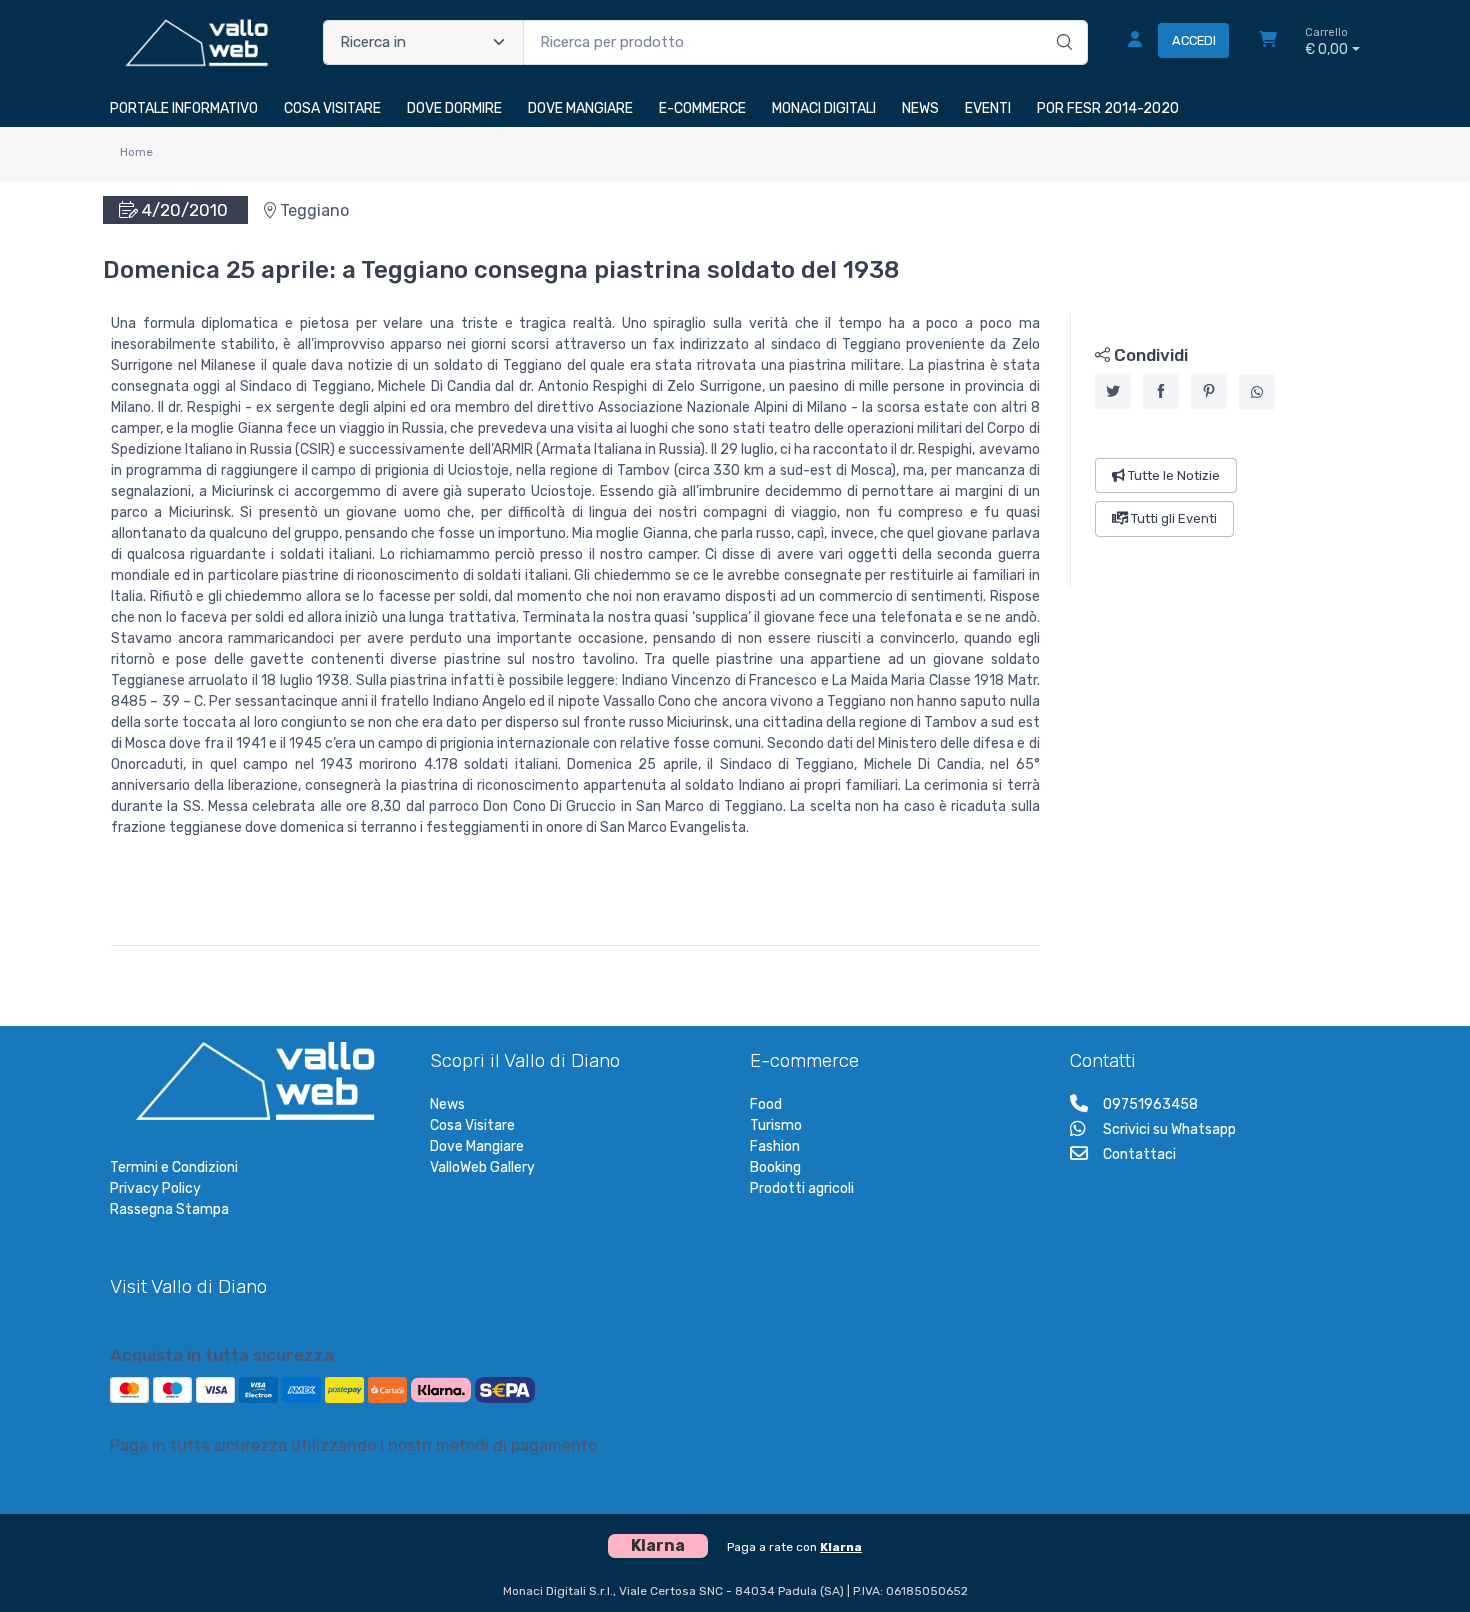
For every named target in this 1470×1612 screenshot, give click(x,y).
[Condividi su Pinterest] (1209, 391)
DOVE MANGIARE (580, 108)
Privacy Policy (155, 1188)
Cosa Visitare (472, 1125)
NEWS (920, 108)
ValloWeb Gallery (482, 1167)
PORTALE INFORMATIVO (184, 108)
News (447, 1104)
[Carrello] (1268, 42)
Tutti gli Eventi (1172, 518)
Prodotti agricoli (802, 1188)
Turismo (776, 1125)
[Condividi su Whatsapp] (1257, 392)
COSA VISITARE (332, 108)
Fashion (775, 1146)
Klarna (841, 1547)
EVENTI (988, 108)
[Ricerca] (1061, 22)
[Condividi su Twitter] (1113, 391)
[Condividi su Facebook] (1161, 391)
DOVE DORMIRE (454, 108)
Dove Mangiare (477, 1146)
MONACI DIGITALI (824, 108)
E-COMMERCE (702, 108)
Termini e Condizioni (174, 1167)
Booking (775, 1167)
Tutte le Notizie (1172, 475)
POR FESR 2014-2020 (1108, 108)
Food (766, 1104)
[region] (1215, 450)
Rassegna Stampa (169, 1209)
